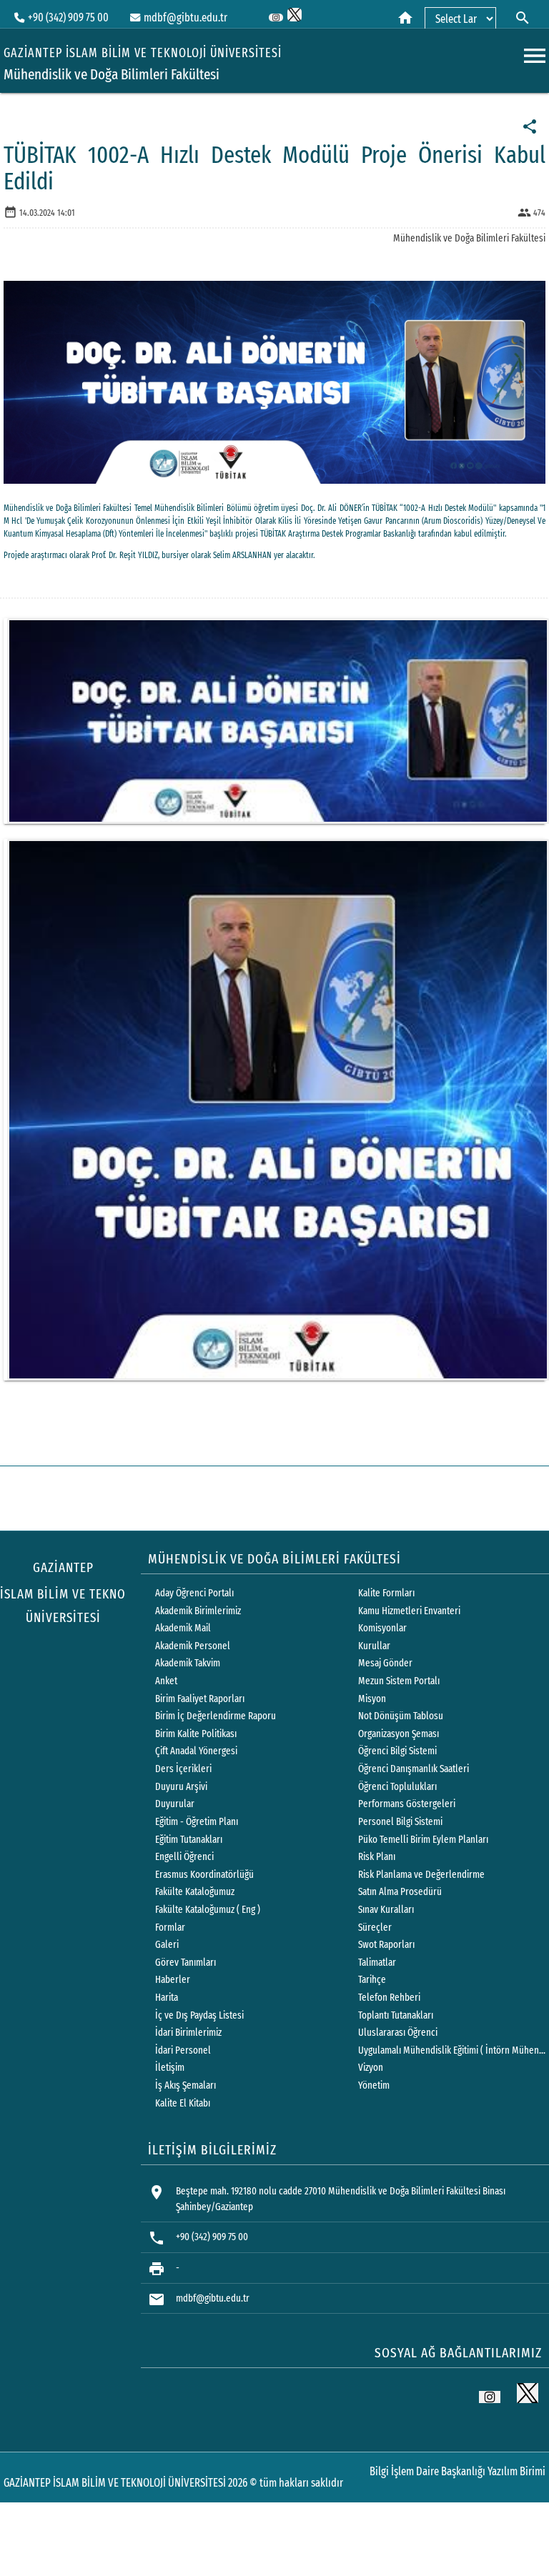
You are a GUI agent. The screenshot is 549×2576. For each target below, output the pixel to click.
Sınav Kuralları (386, 1910)
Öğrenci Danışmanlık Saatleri (414, 1769)
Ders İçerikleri (183, 1769)
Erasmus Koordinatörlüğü (204, 1875)
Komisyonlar (382, 1628)
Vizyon (371, 2068)
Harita (167, 1998)
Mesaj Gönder (385, 1663)
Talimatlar (377, 1963)
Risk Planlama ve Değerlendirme (421, 1875)
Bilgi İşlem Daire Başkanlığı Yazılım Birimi (457, 2471)
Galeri (167, 1945)
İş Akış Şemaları (186, 2085)
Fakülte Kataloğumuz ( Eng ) (208, 1910)
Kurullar (374, 1646)
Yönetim (374, 2085)
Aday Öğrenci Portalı (194, 1593)
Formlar (170, 1928)
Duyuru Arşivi (181, 1787)
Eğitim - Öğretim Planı (197, 1822)
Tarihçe (372, 1980)
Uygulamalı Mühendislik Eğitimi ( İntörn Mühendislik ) (453, 2050)
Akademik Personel (193, 1646)
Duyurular (175, 1804)
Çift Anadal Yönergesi (196, 1751)
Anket (166, 1681)
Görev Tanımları (186, 1963)
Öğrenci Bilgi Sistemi (397, 1751)
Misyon (372, 1699)
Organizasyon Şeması (399, 1734)
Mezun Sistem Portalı (399, 1681)
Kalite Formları (386, 1593)
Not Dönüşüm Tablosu (401, 1716)
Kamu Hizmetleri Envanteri (409, 1611)
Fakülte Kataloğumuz (195, 1892)
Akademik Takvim (188, 1663)
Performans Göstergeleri (407, 1804)
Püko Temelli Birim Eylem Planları (423, 1840)
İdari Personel (183, 2050)
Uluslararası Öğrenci (398, 2033)
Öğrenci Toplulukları (397, 1787)
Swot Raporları (386, 1945)
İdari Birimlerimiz (188, 2033)
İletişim (170, 2068)
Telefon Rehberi (389, 1998)
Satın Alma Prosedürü (400, 1892)
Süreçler (375, 1928)
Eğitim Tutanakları (189, 1840)
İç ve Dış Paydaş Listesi (199, 2015)
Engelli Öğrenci (184, 1857)
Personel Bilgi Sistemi (400, 1822)
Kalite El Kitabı (183, 2103)
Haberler (173, 1980)
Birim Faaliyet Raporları (200, 1699)
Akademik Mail (183, 1628)
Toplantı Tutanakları (396, 2015)
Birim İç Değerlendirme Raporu (216, 1716)
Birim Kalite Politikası (196, 1734)
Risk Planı (377, 1857)
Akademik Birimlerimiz (198, 1611)
